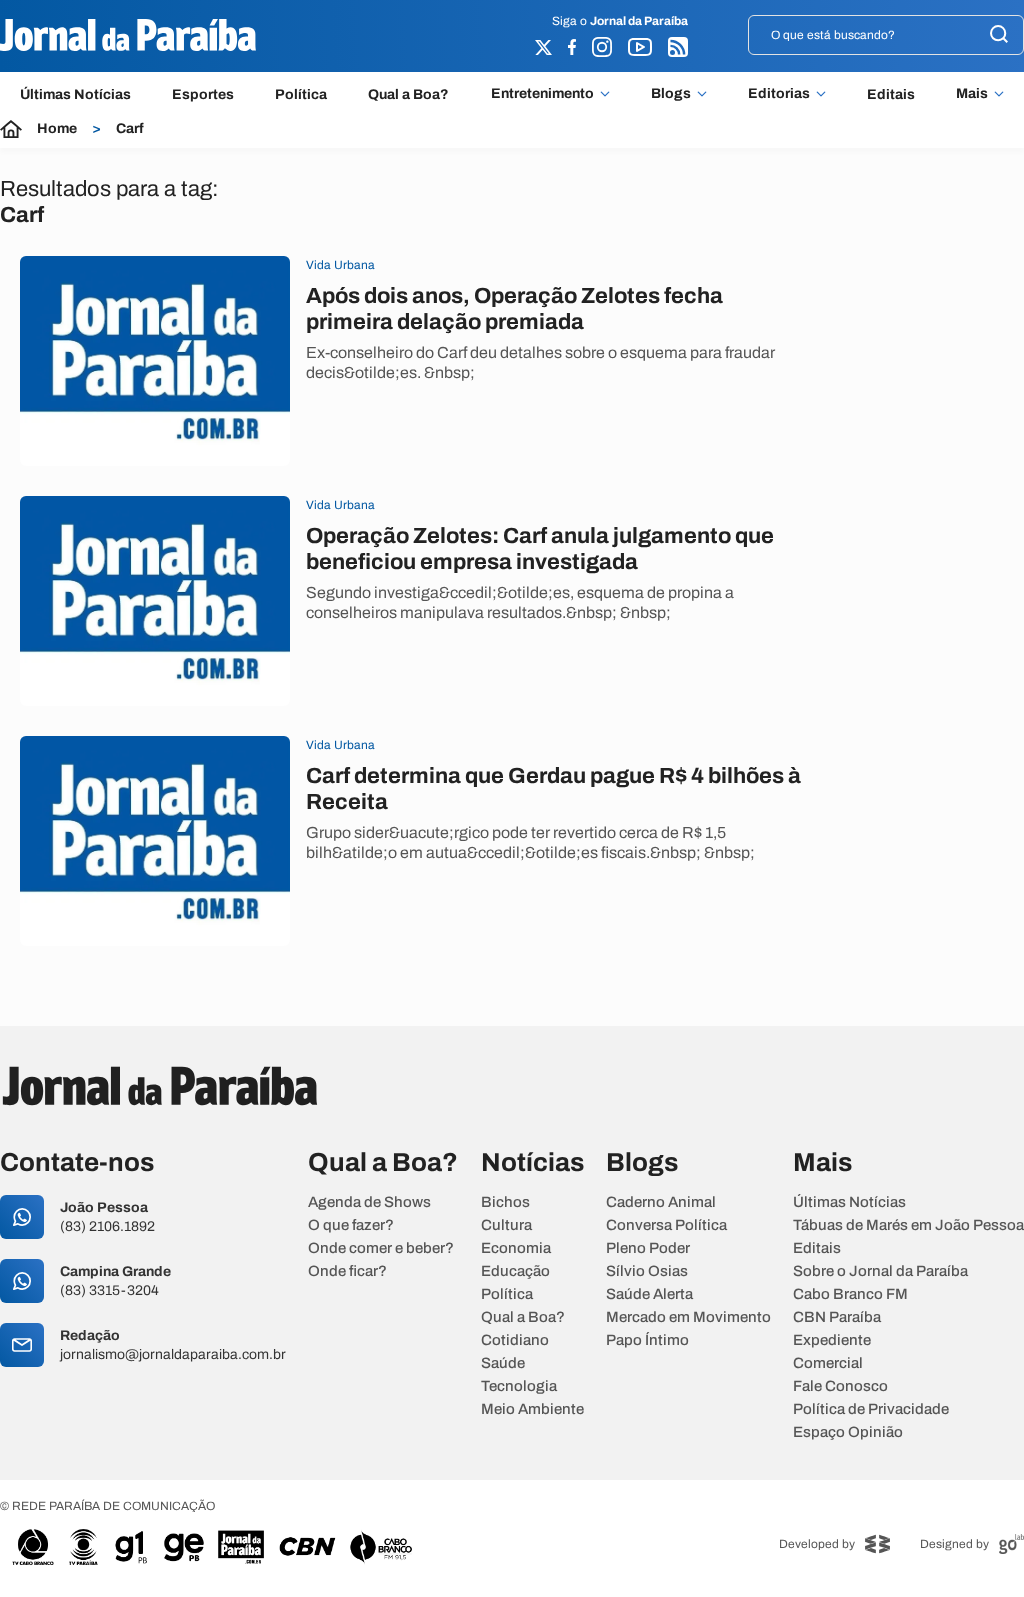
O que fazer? (351, 1225)
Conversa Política (666, 1225)
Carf (130, 129)
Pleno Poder (648, 1248)
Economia (516, 1248)
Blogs (671, 94)
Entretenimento (542, 94)
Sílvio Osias (647, 1271)
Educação (515, 1271)
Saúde (503, 1363)
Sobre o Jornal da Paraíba (880, 1271)
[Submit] (999, 35)
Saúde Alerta (649, 1294)
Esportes (203, 94)
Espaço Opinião (848, 1432)
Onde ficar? (347, 1271)
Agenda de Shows (369, 1202)
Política (301, 94)
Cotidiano (515, 1340)
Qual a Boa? (408, 94)
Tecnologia (519, 1386)
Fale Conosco (840, 1386)
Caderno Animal (661, 1202)
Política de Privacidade (871, 1409)
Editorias (779, 94)
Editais (891, 94)
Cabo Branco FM (850, 1294)
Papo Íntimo (647, 1340)
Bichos (505, 1202)
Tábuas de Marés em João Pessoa (908, 1225)
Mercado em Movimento (688, 1317)
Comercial (828, 1363)
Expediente (832, 1340)
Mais (972, 94)
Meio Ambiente (532, 1409)
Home (57, 129)
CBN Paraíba (837, 1317)
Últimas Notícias (75, 94)
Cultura (506, 1225)
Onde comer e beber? (381, 1248)
